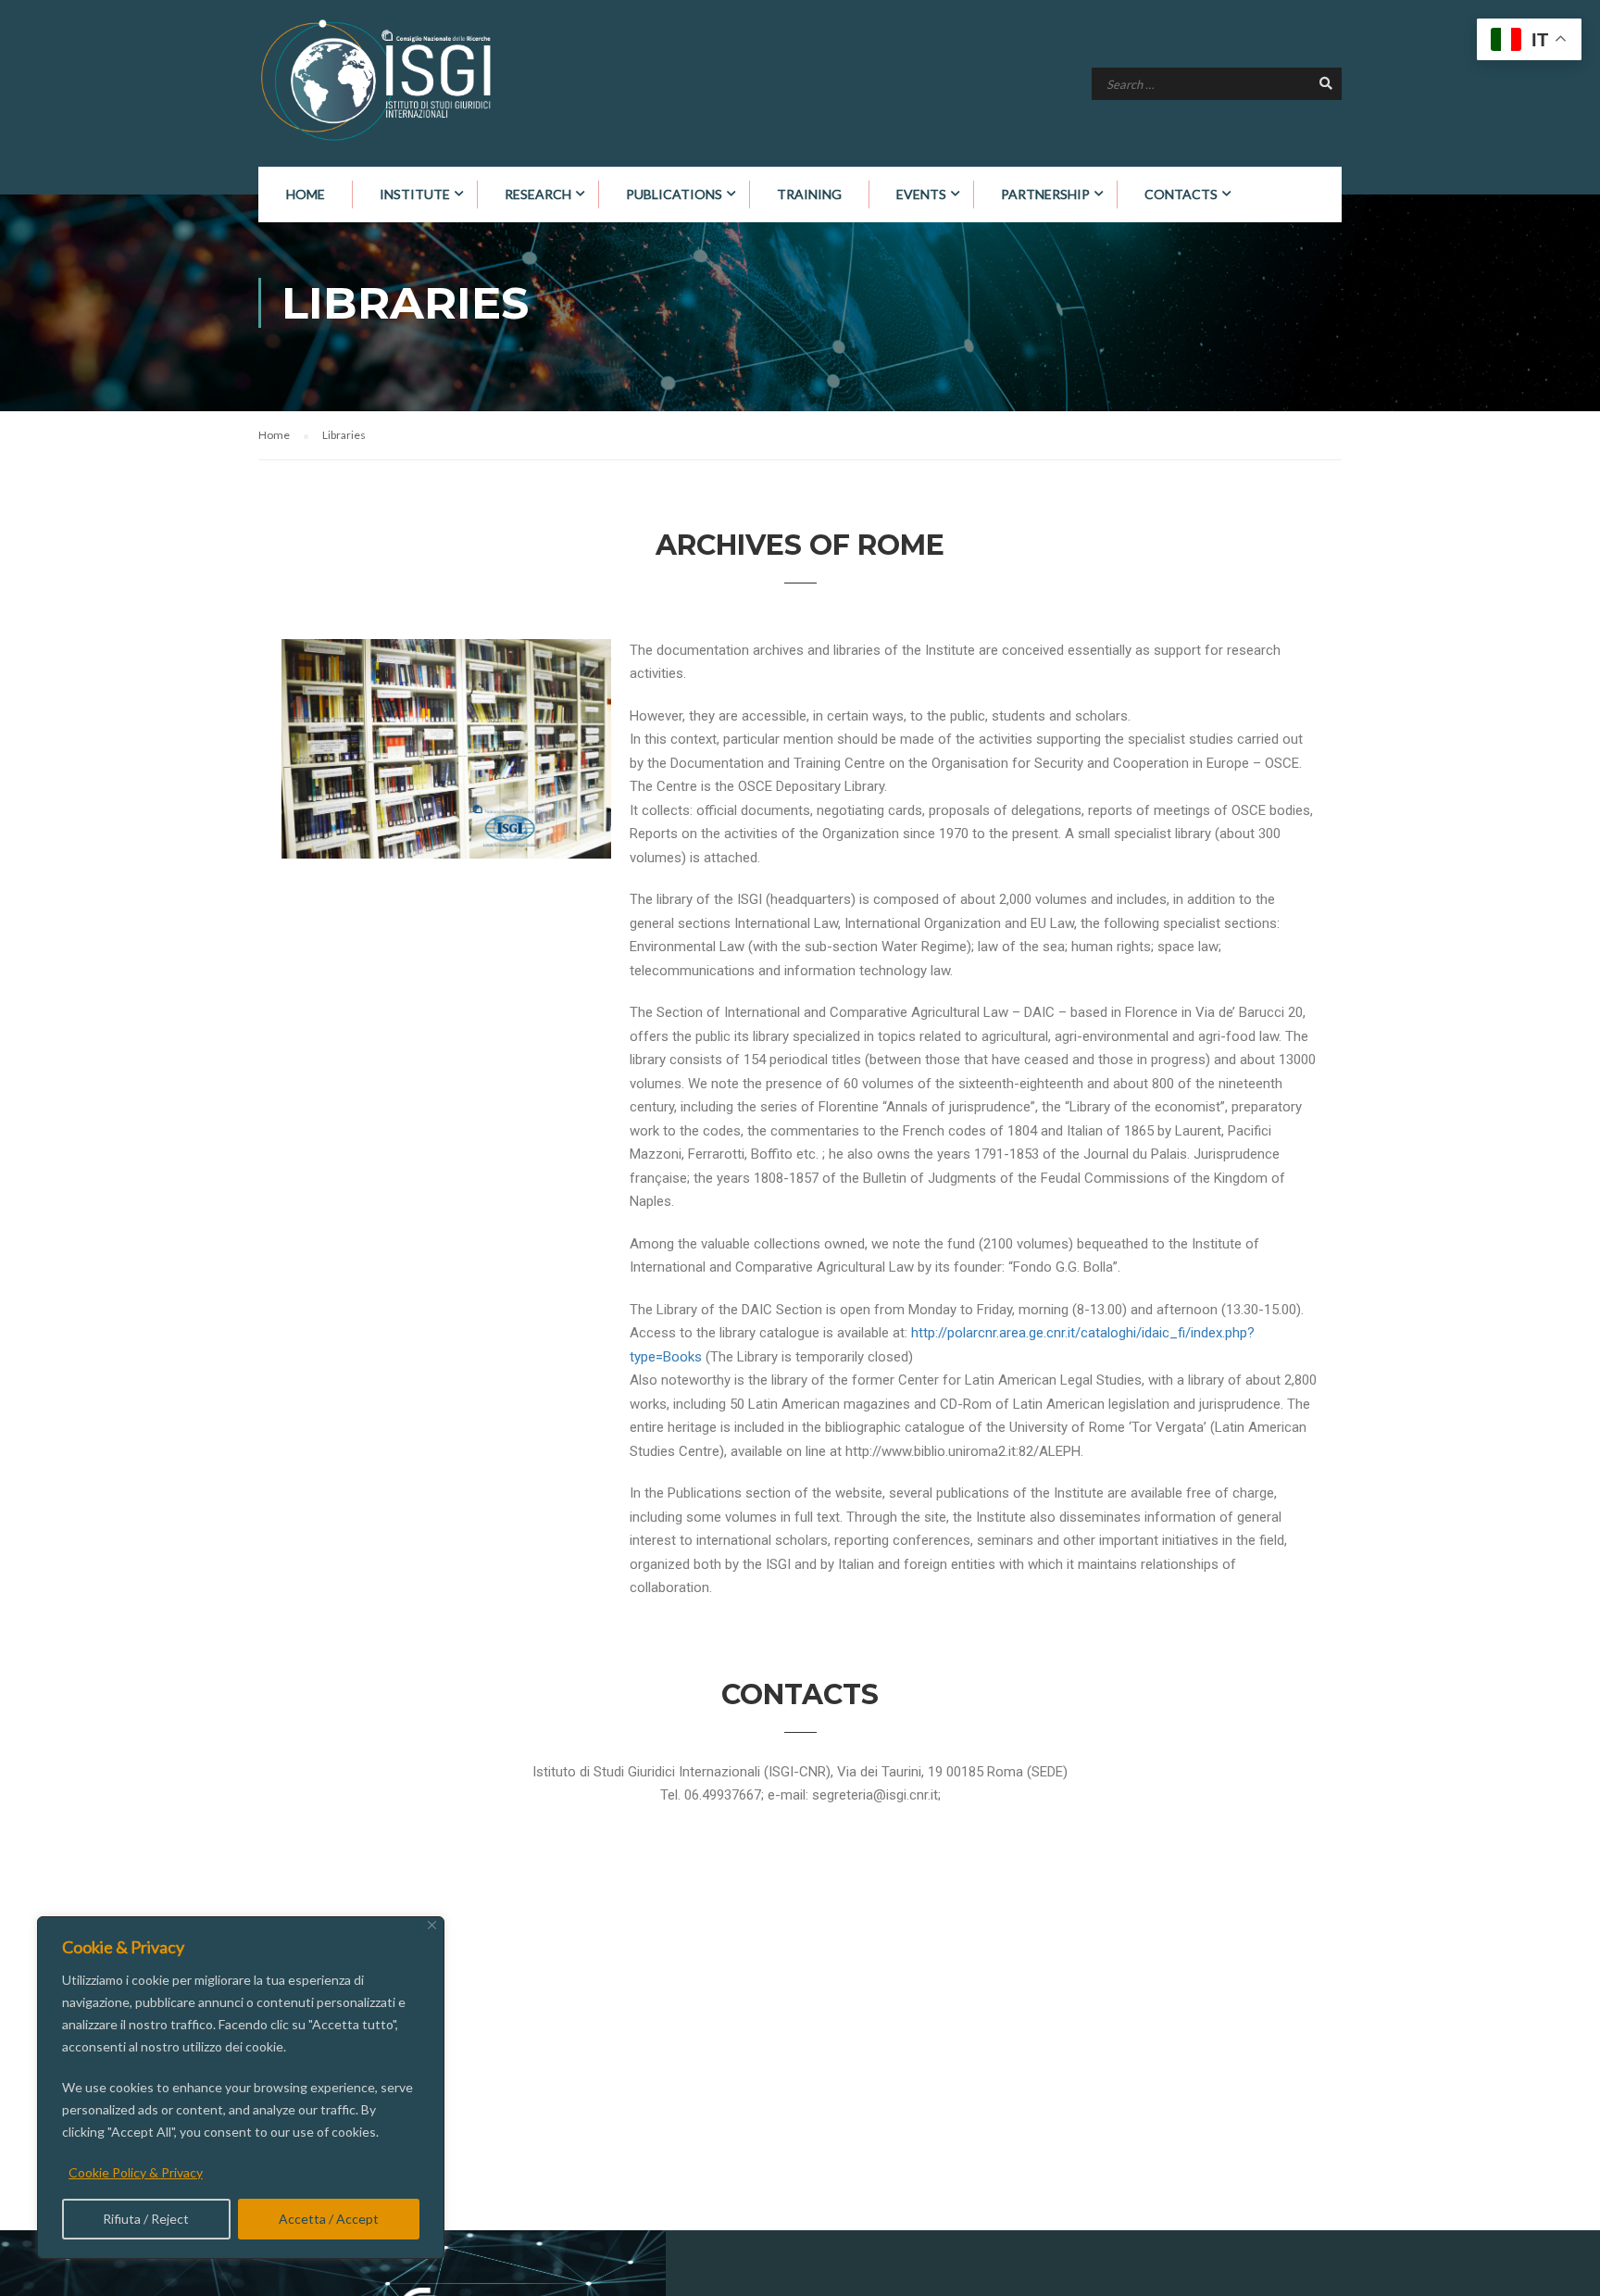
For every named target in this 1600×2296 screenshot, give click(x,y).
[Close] (432, 1925)
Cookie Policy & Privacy (136, 2172)
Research (538, 194)
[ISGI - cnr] (379, 80)
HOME (306, 194)
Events (921, 194)
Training (809, 194)
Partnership (1045, 194)
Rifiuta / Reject (146, 2219)
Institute (415, 194)
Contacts (1181, 194)
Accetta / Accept (329, 2219)
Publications (674, 194)
